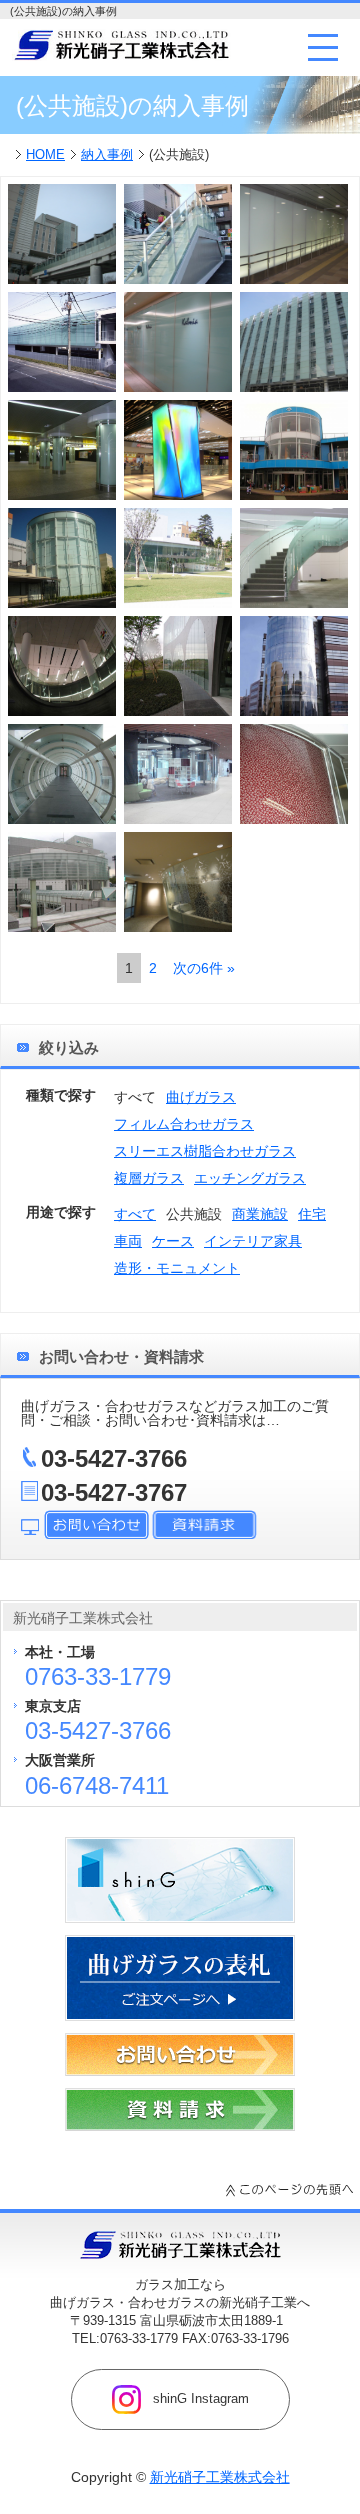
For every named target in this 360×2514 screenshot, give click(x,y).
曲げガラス (201, 1097)
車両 (128, 1241)
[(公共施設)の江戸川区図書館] (294, 558)
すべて (135, 1214)
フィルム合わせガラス (184, 1124)
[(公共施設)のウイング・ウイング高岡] (62, 234)
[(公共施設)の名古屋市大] (294, 342)
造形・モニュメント (177, 1268)
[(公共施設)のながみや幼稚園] (294, 450)
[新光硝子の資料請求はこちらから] (180, 2126)
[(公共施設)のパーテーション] (178, 882)
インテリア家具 (253, 1241)
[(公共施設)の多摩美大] (178, 666)
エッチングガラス (250, 1178)
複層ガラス (149, 1178)
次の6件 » (204, 968)
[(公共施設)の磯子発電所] (62, 558)
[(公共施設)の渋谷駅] (62, 666)
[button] (323, 47)
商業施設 (260, 1214)
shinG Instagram (199, 2397)
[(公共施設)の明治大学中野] (178, 774)
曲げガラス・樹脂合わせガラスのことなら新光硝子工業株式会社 (121, 45)
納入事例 (107, 154)
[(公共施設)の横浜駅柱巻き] (62, 450)
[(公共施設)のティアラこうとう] (62, 882)
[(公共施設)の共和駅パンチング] (178, 234)
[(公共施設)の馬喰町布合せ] (294, 774)
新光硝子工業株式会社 (220, 2477)
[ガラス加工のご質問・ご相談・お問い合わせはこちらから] (180, 2071)
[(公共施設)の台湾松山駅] (178, 450)
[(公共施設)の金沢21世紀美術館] (178, 558)
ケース (173, 1241)
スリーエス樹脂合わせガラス (205, 1151)
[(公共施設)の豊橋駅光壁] (178, 342)
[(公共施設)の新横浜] (294, 234)
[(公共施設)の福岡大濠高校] (62, 774)
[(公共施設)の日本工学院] (294, 666)
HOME (45, 154)
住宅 (312, 1214)
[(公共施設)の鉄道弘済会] (62, 342)
